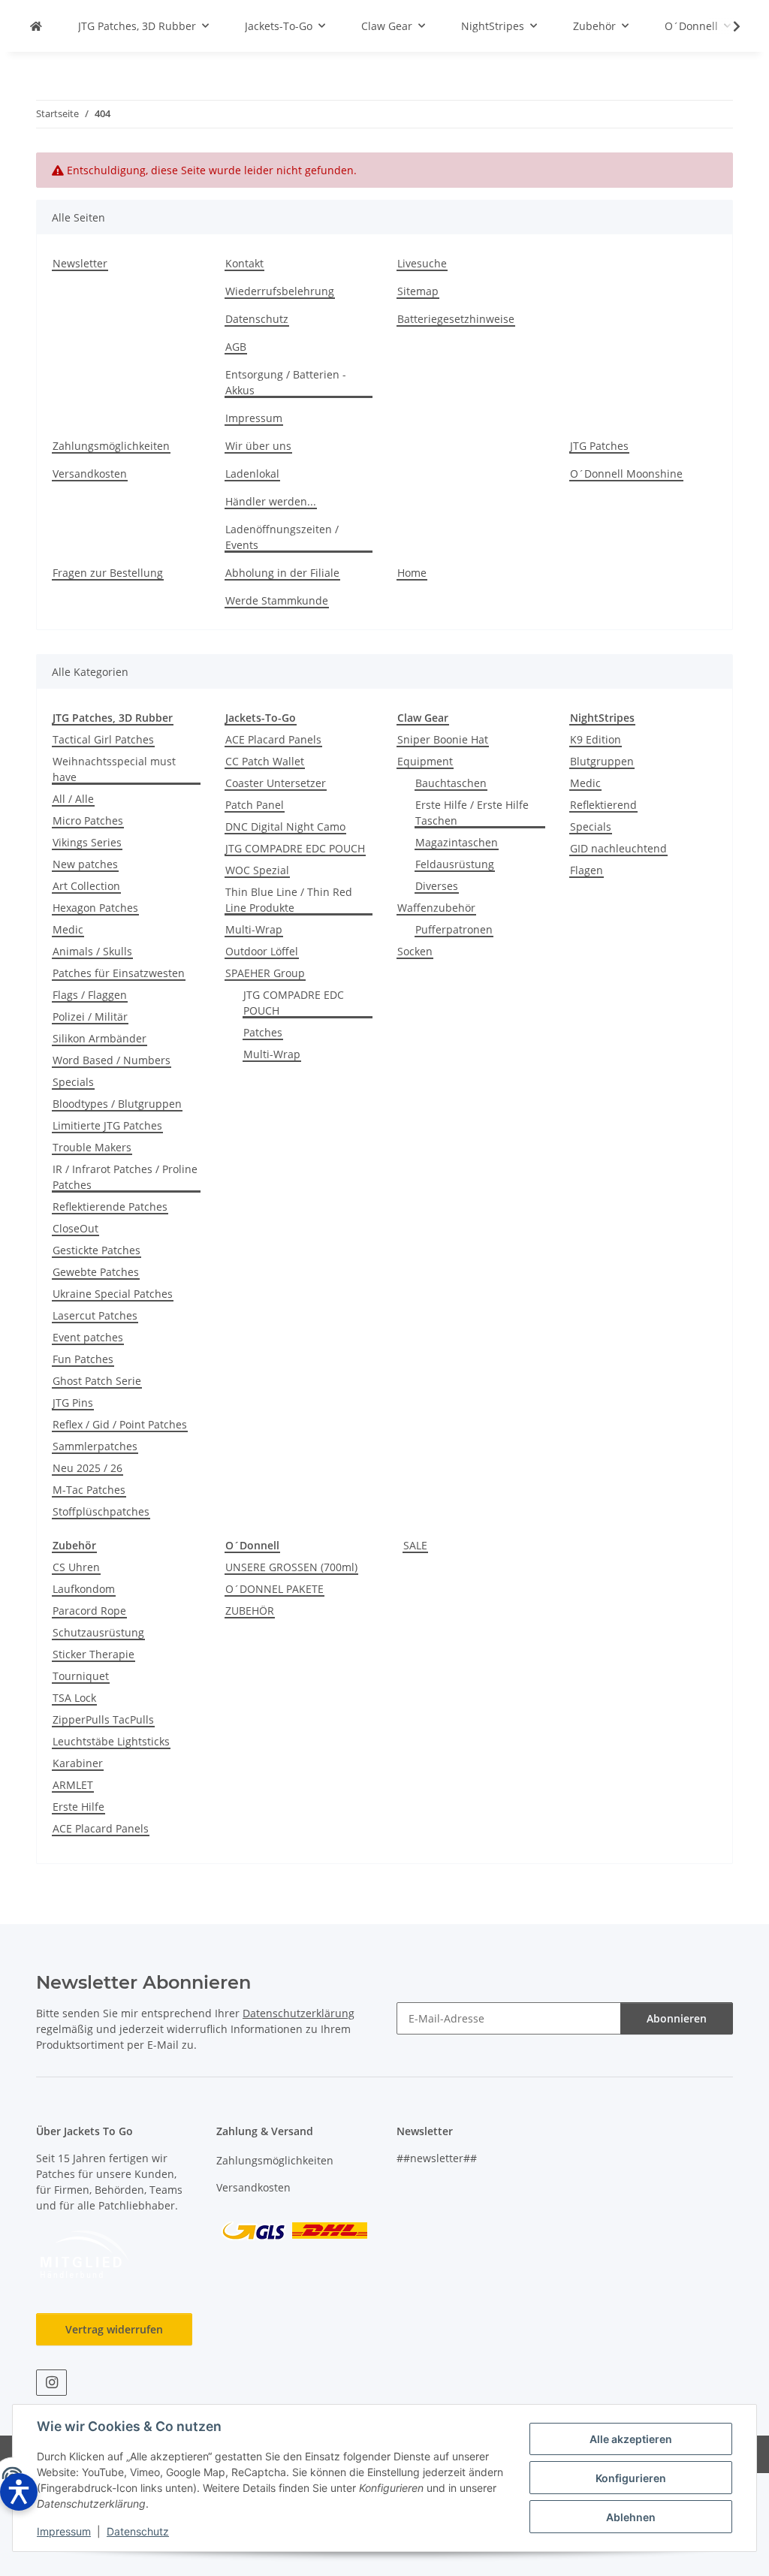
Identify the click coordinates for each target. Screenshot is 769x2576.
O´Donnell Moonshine (626, 474)
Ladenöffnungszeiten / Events (282, 537)
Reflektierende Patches (110, 1207)
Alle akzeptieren (631, 2439)
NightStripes (602, 718)
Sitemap (418, 291)
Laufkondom (84, 1589)
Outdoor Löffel (262, 951)
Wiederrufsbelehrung (280, 291)
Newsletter (80, 263)
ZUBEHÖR (250, 1611)
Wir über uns (258, 446)
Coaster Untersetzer (276, 783)
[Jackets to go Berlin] (36, 26)
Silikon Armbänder (100, 1038)
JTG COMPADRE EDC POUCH (295, 848)
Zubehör (74, 1545)
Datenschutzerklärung (299, 2013)
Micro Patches (88, 820)
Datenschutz (138, 2531)
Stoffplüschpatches (101, 1511)
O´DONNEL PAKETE (274, 1589)
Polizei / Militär (90, 1017)
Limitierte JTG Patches (107, 1125)
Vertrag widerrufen (114, 2329)
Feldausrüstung (455, 864)
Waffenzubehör (436, 908)
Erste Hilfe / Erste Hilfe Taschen (472, 813)
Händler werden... (271, 501)
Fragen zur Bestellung (108, 573)
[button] (727, 26)
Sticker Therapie (93, 1654)
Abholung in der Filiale (282, 573)
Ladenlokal (252, 474)
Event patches (88, 1337)
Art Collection (86, 886)
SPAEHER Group (265, 973)
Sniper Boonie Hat (443, 739)
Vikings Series (87, 842)
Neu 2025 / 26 (87, 1468)
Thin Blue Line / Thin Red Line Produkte (289, 900)
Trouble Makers (92, 1147)
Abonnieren (677, 2018)
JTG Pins (73, 1403)
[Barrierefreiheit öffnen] (19, 2492)
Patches (263, 1032)
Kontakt (244, 263)
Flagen (587, 870)
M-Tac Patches (89, 1490)
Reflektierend (603, 805)
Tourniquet (81, 1676)
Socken (415, 951)
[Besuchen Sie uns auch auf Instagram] (51, 2383)
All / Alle (73, 799)
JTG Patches (599, 446)
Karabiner (78, 1763)
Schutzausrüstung (98, 1632)
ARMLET (73, 1785)
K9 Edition (596, 739)
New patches (85, 864)
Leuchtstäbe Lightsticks (111, 1741)
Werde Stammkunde (277, 600)
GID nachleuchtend (618, 848)
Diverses (437, 886)
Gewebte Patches (96, 1272)
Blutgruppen (602, 761)
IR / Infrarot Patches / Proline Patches (125, 1177)
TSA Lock (74, 1698)
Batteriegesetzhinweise (456, 319)
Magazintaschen (457, 842)
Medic (68, 929)
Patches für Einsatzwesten (119, 973)
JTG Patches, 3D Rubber (113, 718)
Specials (73, 1082)
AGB (236, 347)
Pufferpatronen (454, 929)
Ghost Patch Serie (97, 1381)
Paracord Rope (89, 1611)
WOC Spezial (257, 870)
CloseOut (75, 1228)
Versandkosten (90, 474)
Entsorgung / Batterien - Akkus (286, 382)
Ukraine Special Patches (113, 1294)
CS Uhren (76, 1567)
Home (412, 573)
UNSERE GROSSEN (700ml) (291, 1567)
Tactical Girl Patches (103, 739)
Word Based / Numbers (112, 1060)
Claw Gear (423, 718)
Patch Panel (255, 805)
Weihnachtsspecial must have (114, 769)
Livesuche (422, 263)
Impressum (64, 2531)
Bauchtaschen (451, 783)
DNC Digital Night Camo (285, 826)
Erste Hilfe (78, 1807)
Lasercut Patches (95, 1315)
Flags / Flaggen (90, 995)
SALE (415, 1545)
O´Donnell (252, 1545)
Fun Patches (83, 1359)
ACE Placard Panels (273, 739)
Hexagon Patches (95, 908)
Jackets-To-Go (261, 718)
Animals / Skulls (92, 951)
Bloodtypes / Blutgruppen (117, 1104)
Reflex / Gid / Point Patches (120, 1424)
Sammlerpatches (95, 1446)
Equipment (425, 761)
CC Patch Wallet (265, 761)
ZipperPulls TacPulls (103, 1719)
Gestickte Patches (97, 1250)
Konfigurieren (631, 2478)
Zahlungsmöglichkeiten (111, 446)
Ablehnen (631, 2517)
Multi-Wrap (254, 929)
